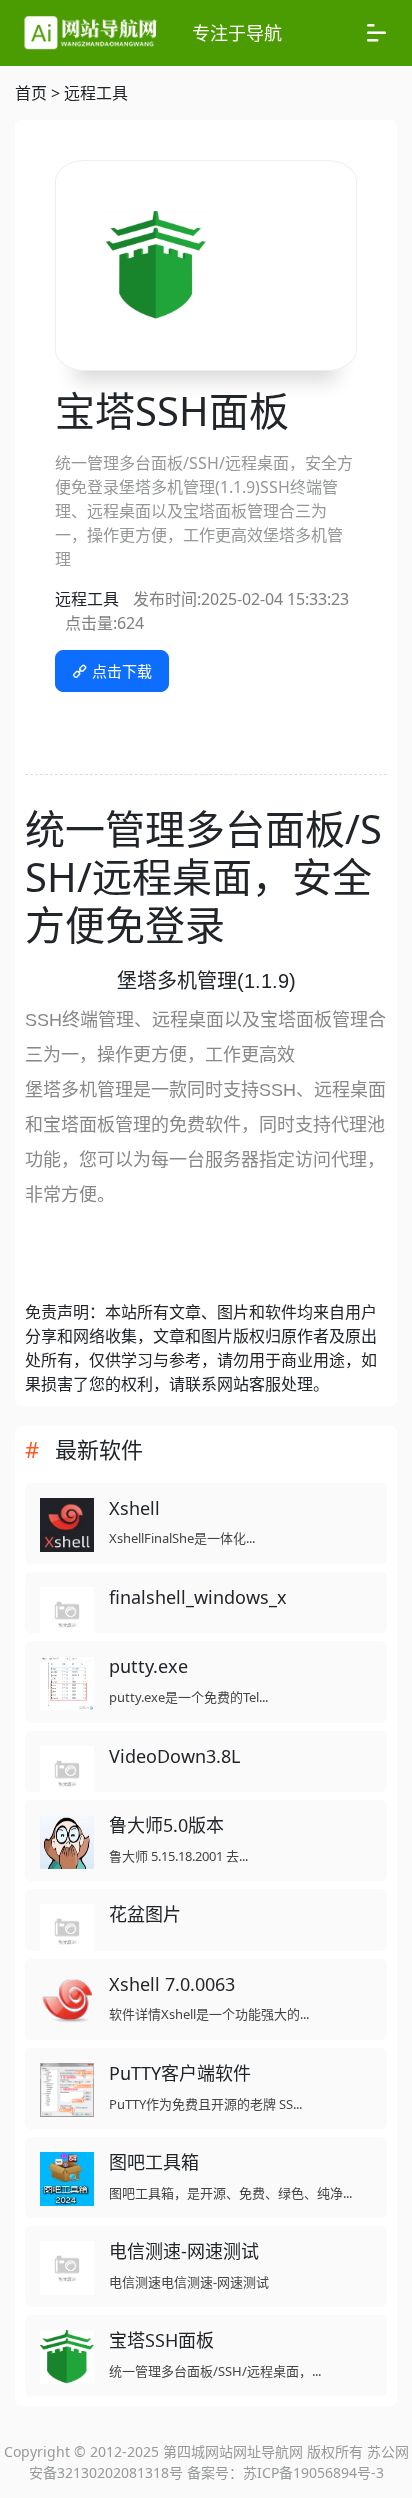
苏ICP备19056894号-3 (313, 2472)
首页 (31, 93)
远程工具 (96, 93)
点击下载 (120, 671)
